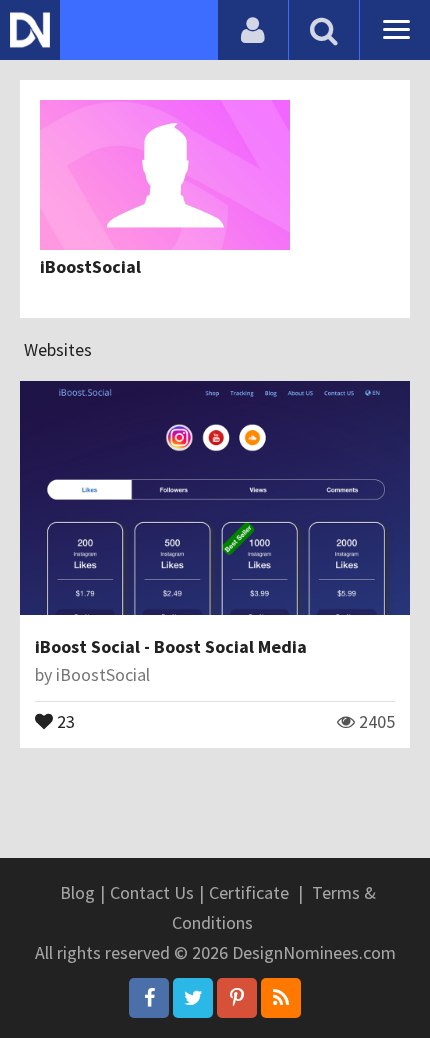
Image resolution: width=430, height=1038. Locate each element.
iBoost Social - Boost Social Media (171, 646)
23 (64, 720)
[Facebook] (149, 998)
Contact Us (152, 892)
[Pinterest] (237, 998)
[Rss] (281, 998)
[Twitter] (193, 998)
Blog (77, 892)
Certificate (249, 892)
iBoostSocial (90, 266)
